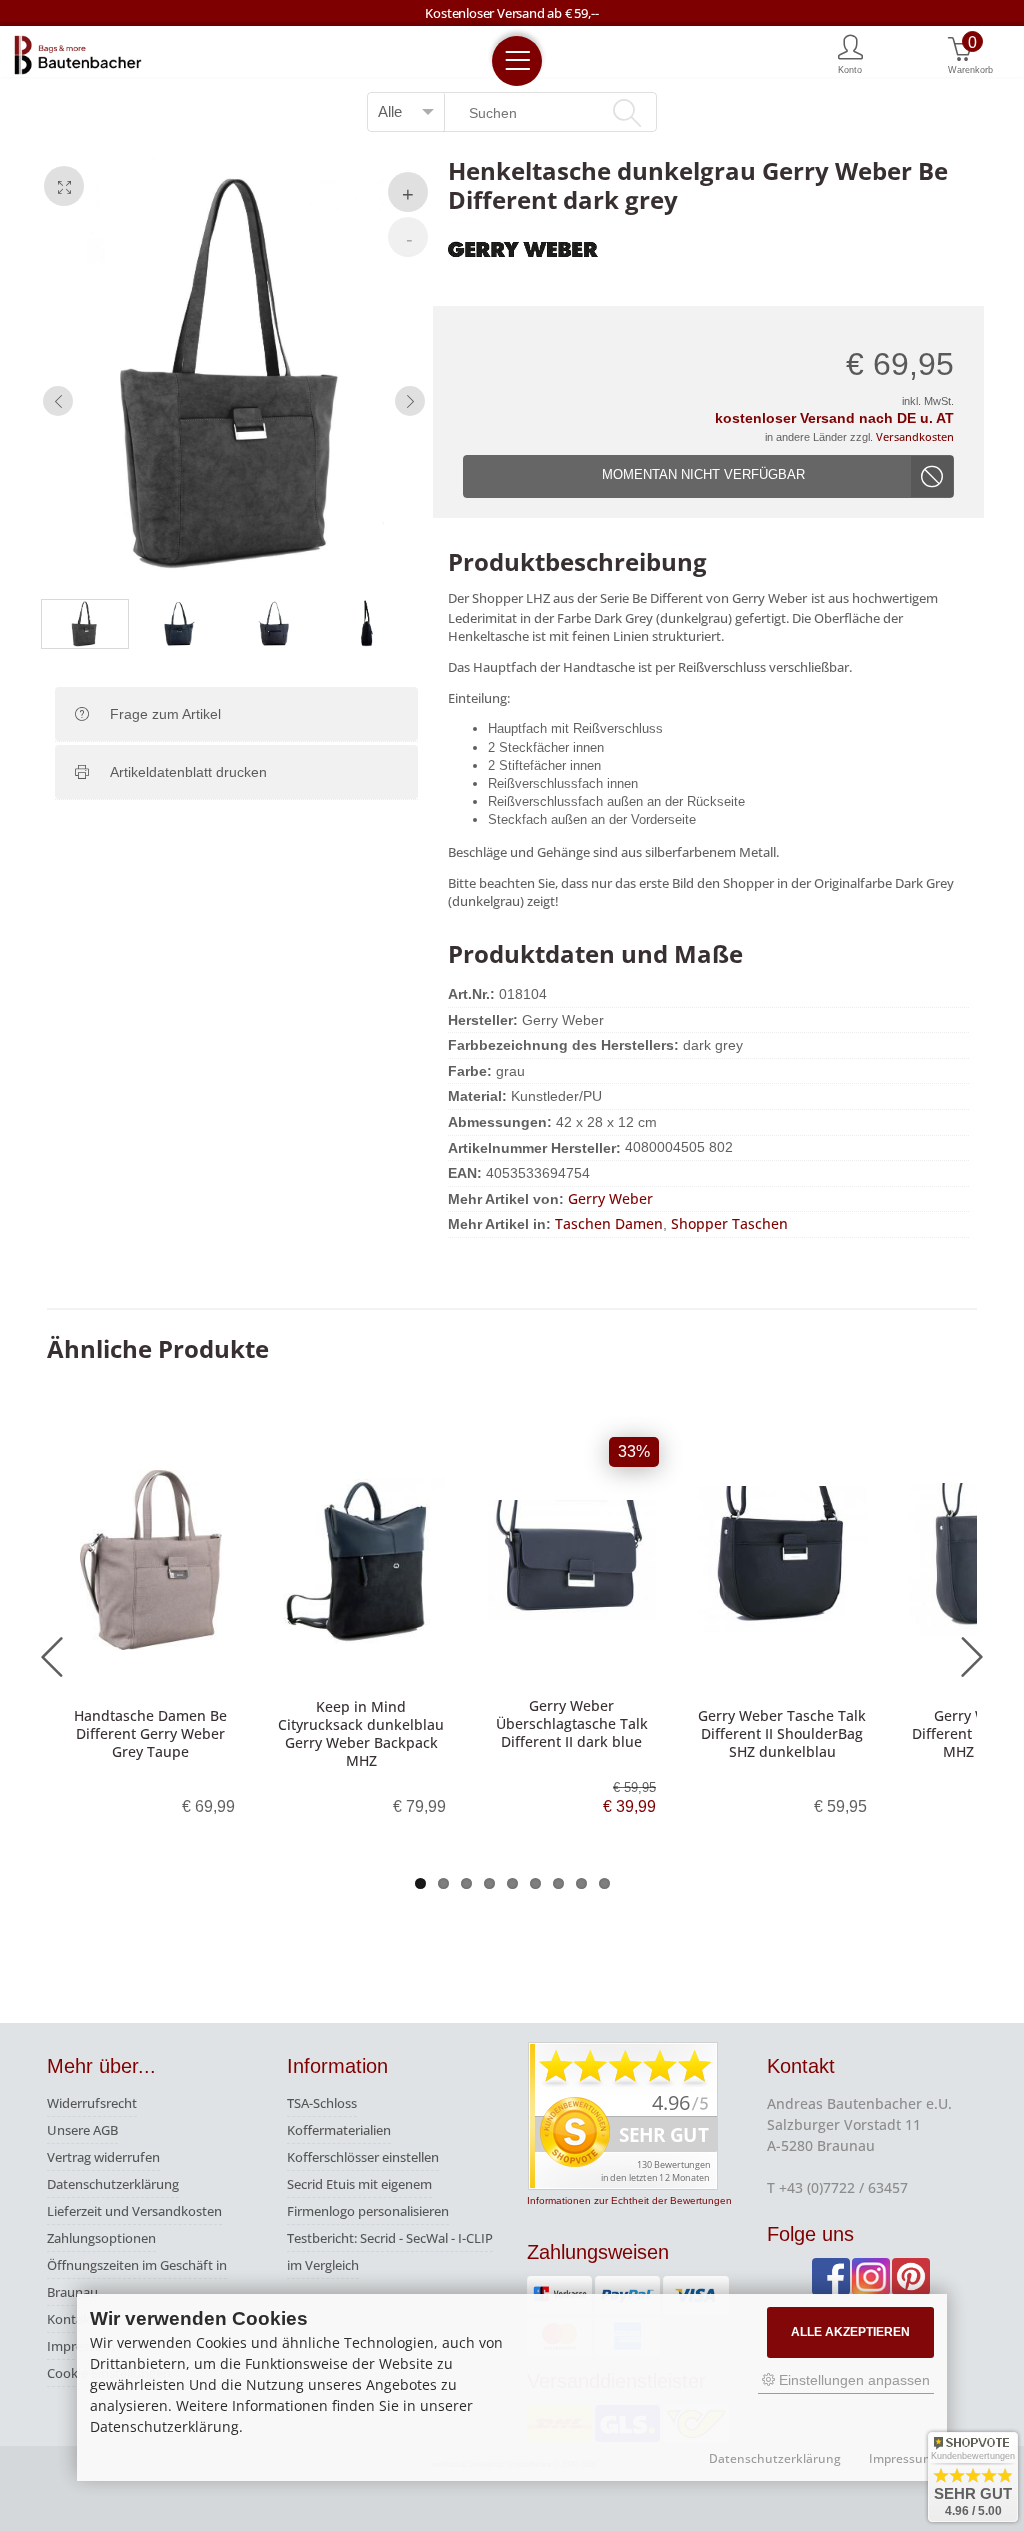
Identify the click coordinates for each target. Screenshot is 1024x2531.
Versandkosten (915, 436)
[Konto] (850, 53)
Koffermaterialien (339, 2130)
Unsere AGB (82, 2130)
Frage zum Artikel (165, 714)
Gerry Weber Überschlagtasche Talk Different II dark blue (572, 1723)
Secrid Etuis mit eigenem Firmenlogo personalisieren (368, 2197)
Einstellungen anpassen (852, 2380)
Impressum (901, 2459)
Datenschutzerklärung (113, 2184)
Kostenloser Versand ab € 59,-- (511, 13)
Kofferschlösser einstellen (363, 2157)
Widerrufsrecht (92, 2103)
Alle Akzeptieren (850, 2331)
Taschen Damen (609, 1223)
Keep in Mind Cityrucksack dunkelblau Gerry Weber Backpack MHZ (361, 1734)
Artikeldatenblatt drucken (188, 772)
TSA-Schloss (322, 2103)
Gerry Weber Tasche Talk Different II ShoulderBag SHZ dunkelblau (782, 1733)
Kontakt (71, 2319)
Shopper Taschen (729, 1223)
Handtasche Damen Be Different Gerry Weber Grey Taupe (150, 1733)
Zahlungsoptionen (101, 2238)
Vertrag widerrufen (103, 2157)
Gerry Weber (610, 1198)
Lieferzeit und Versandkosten (134, 2211)
